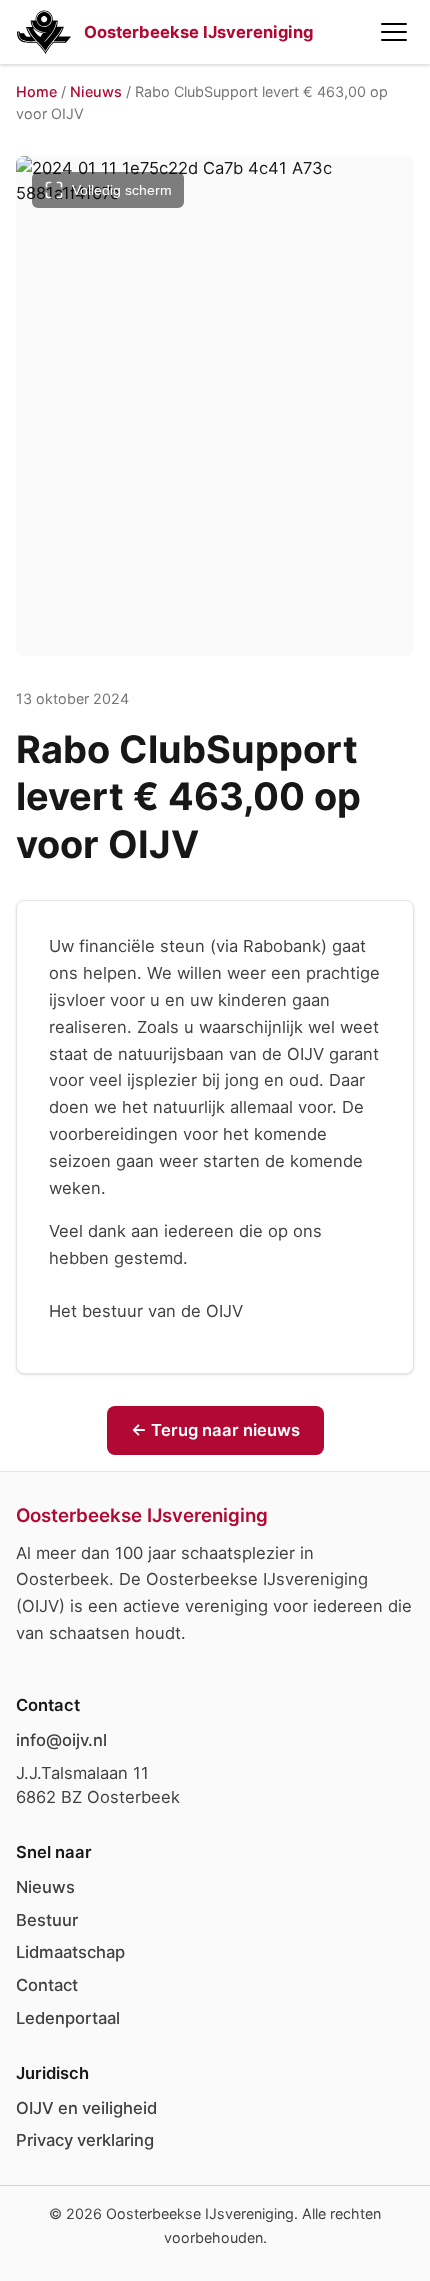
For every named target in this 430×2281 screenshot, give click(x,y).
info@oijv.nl (61, 1740)
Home (36, 91)
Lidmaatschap (70, 1952)
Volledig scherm (122, 190)
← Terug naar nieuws (215, 1430)
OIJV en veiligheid (86, 2108)
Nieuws (96, 91)
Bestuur (47, 1920)
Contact (47, 1985)
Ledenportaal (68, 2018)
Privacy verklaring (85, 2140)
